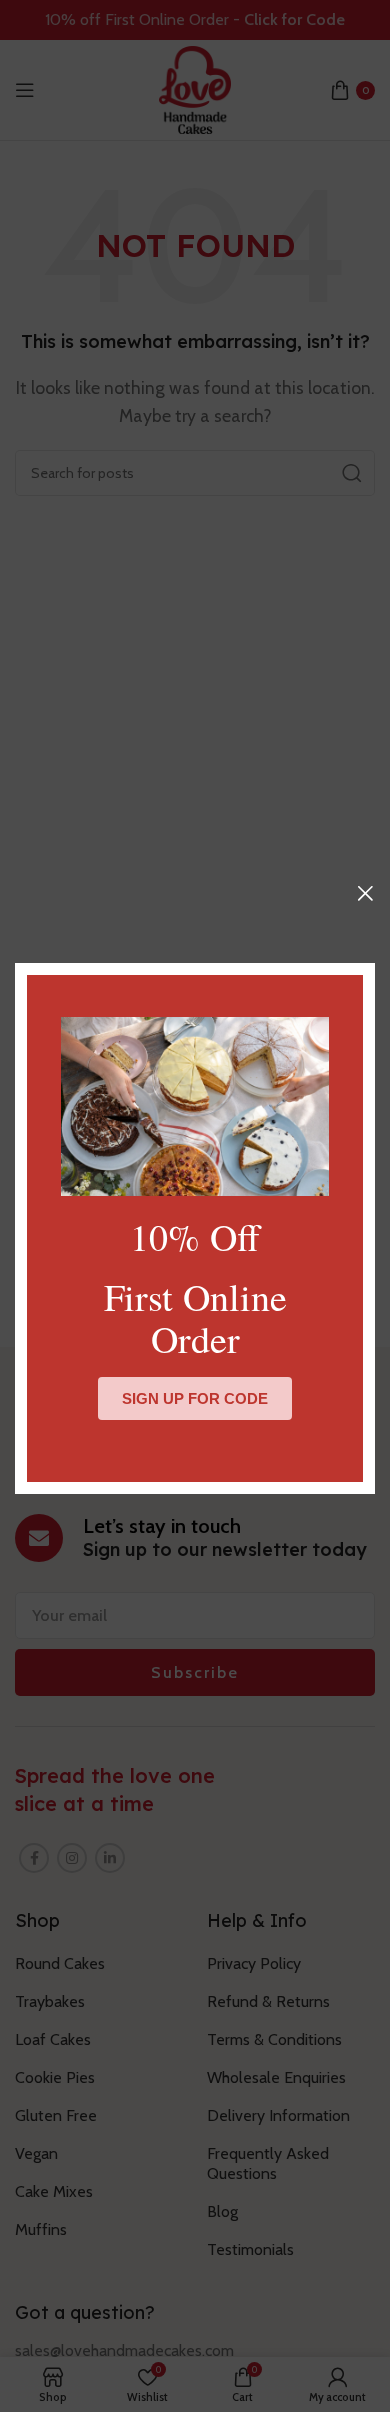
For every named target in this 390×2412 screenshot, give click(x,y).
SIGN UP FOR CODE (195, 1398)
